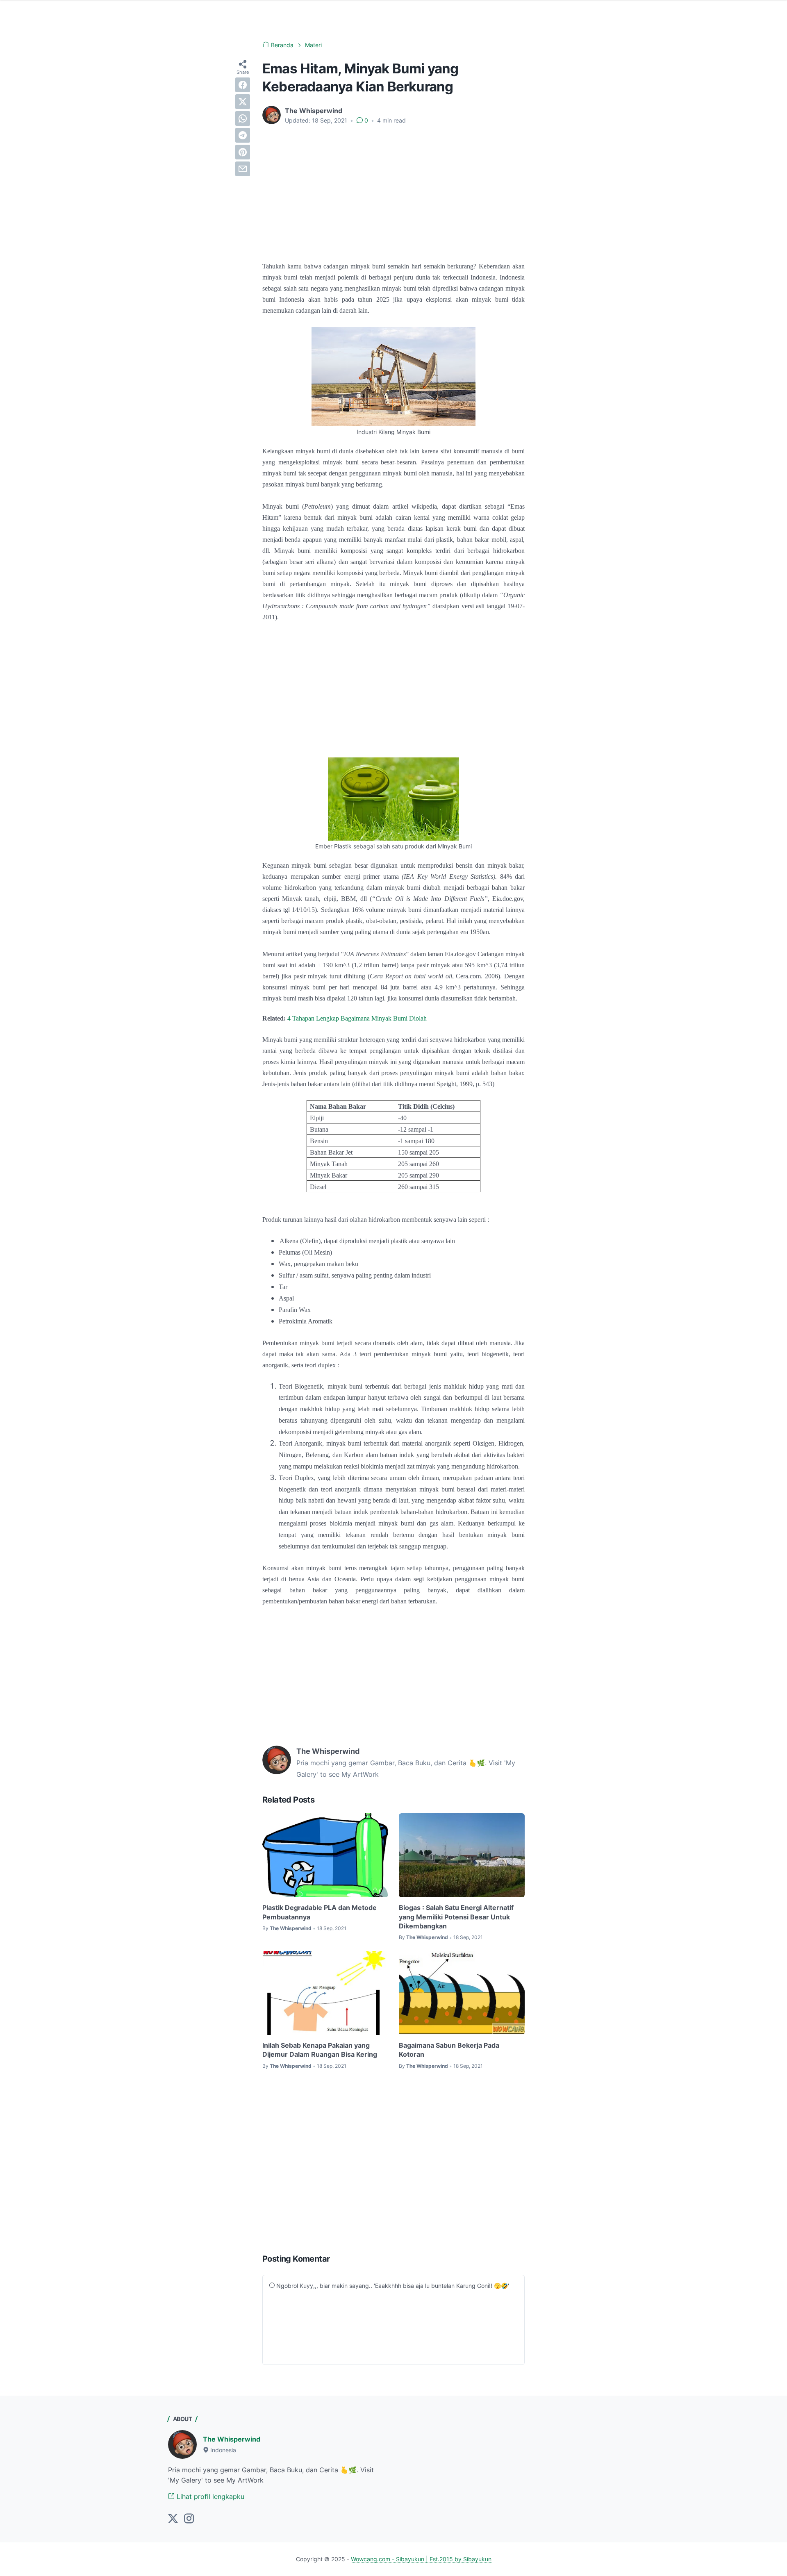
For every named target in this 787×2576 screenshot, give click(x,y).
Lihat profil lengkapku (209, 2496)
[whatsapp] (243, 118)
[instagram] (189, 2519)
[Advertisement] (393, 193)
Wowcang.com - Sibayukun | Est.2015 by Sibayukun (421, 2559)
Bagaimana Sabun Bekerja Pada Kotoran (449, 2050)
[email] (243, 169)
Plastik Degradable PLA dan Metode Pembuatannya (320, 1912)
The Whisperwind (232, 2439)
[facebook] (243, 85)
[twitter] (243, 102)
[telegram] (243, 135)
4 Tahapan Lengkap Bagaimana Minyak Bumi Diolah (357, 1018)
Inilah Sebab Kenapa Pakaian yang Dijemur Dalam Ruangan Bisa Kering (320, 2050)
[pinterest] (243, 152)
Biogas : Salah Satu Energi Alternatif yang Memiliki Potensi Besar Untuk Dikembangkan (456, 1917)
